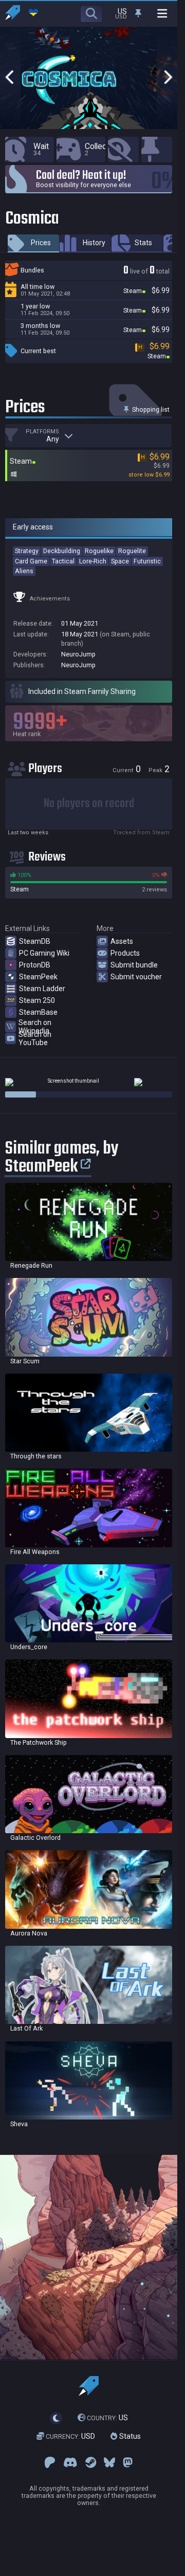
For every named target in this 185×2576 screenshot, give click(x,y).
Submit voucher (136, 977)
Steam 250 (37, 1000)
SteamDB (35, 941)
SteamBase (38, 1012)
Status (129, 2436)
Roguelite (132, 551)
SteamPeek (38, 977)
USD (70, 2436)
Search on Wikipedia (35, 1027)
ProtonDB (35, 965)
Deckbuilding (62, 551)
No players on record (89, 804)
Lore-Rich (93, 561)
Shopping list (150, 409)
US (107, 2418)
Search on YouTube (35, 1038)
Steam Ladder (42, 989)
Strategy (27, 551)
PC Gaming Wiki (44, 953)
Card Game (31, 561)
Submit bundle (134, 965)
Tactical (63, 561)
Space (120, 561)
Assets (122, 941)
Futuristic (147, 561)
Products (125, 953)
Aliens (24, 571)
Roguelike (99, 551)
